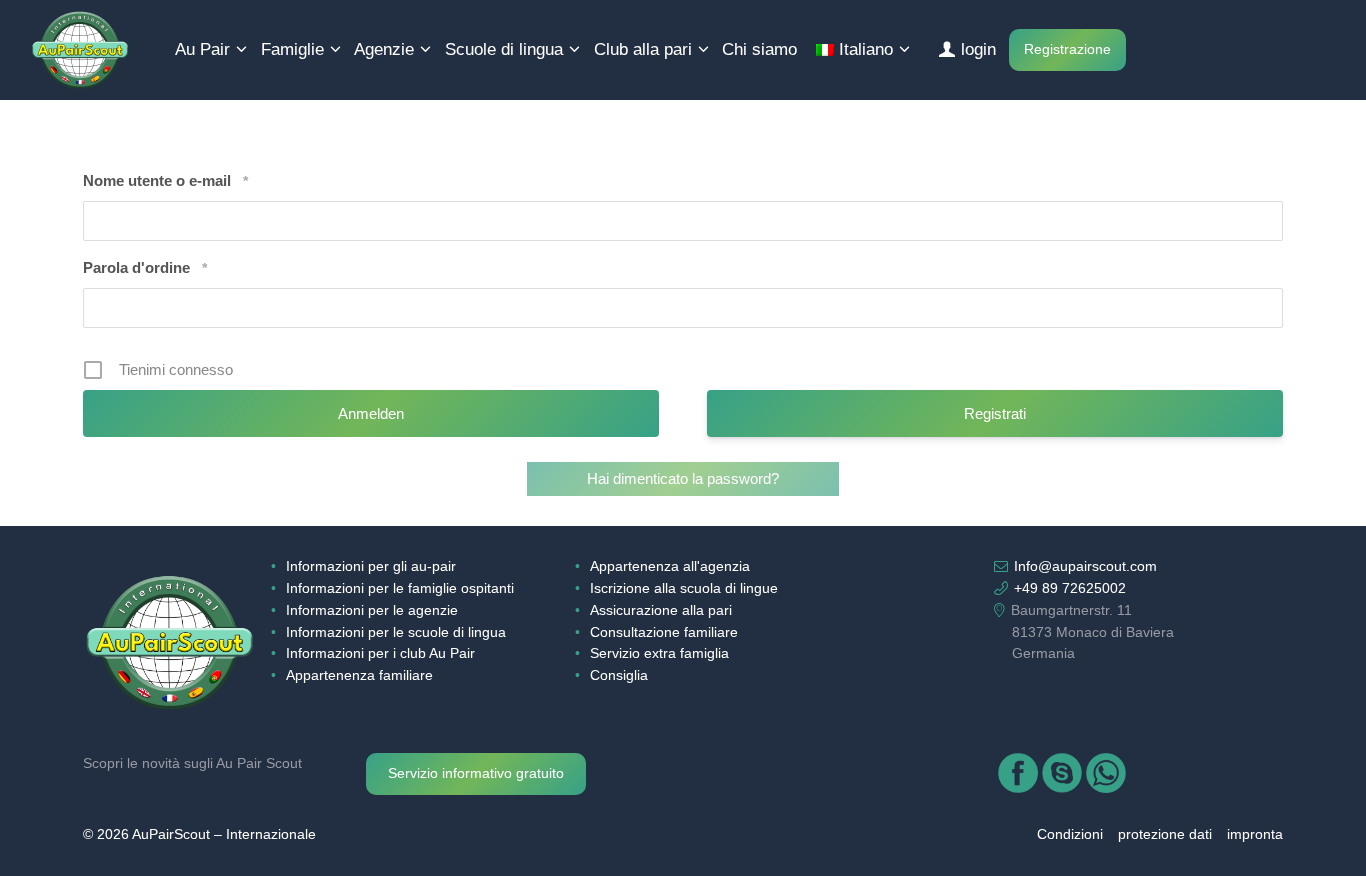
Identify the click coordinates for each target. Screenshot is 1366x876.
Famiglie (292, 49)
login (978, 49)
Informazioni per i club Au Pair (380, 653)
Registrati (995, 413)
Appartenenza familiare (359, 675)
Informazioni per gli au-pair (371, 566)
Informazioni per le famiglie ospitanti (400, 588)
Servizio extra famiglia (659, 653)
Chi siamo (759, 49)
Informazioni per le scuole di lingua (396, 632)
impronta (1255, 834)
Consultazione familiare (664, 632)
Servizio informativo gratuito (476, 773)
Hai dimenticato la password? (683, 478)
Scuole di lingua (504, 49)
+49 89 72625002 (1070, 588)
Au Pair (202, 49)
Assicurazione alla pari (661, 610)
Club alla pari (643, 49)
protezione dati (1165, 834)
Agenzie (384, 49)
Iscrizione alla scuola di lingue (684, 588)
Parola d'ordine (145, 267)
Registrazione (1067, 49)
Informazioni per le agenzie (372, 610)
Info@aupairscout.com (1085, 566)
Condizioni (1070, 834)
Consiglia (619, 675)
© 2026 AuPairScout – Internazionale (199, 834)
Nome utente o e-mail (165, 180)
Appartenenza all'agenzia (670, 566)
